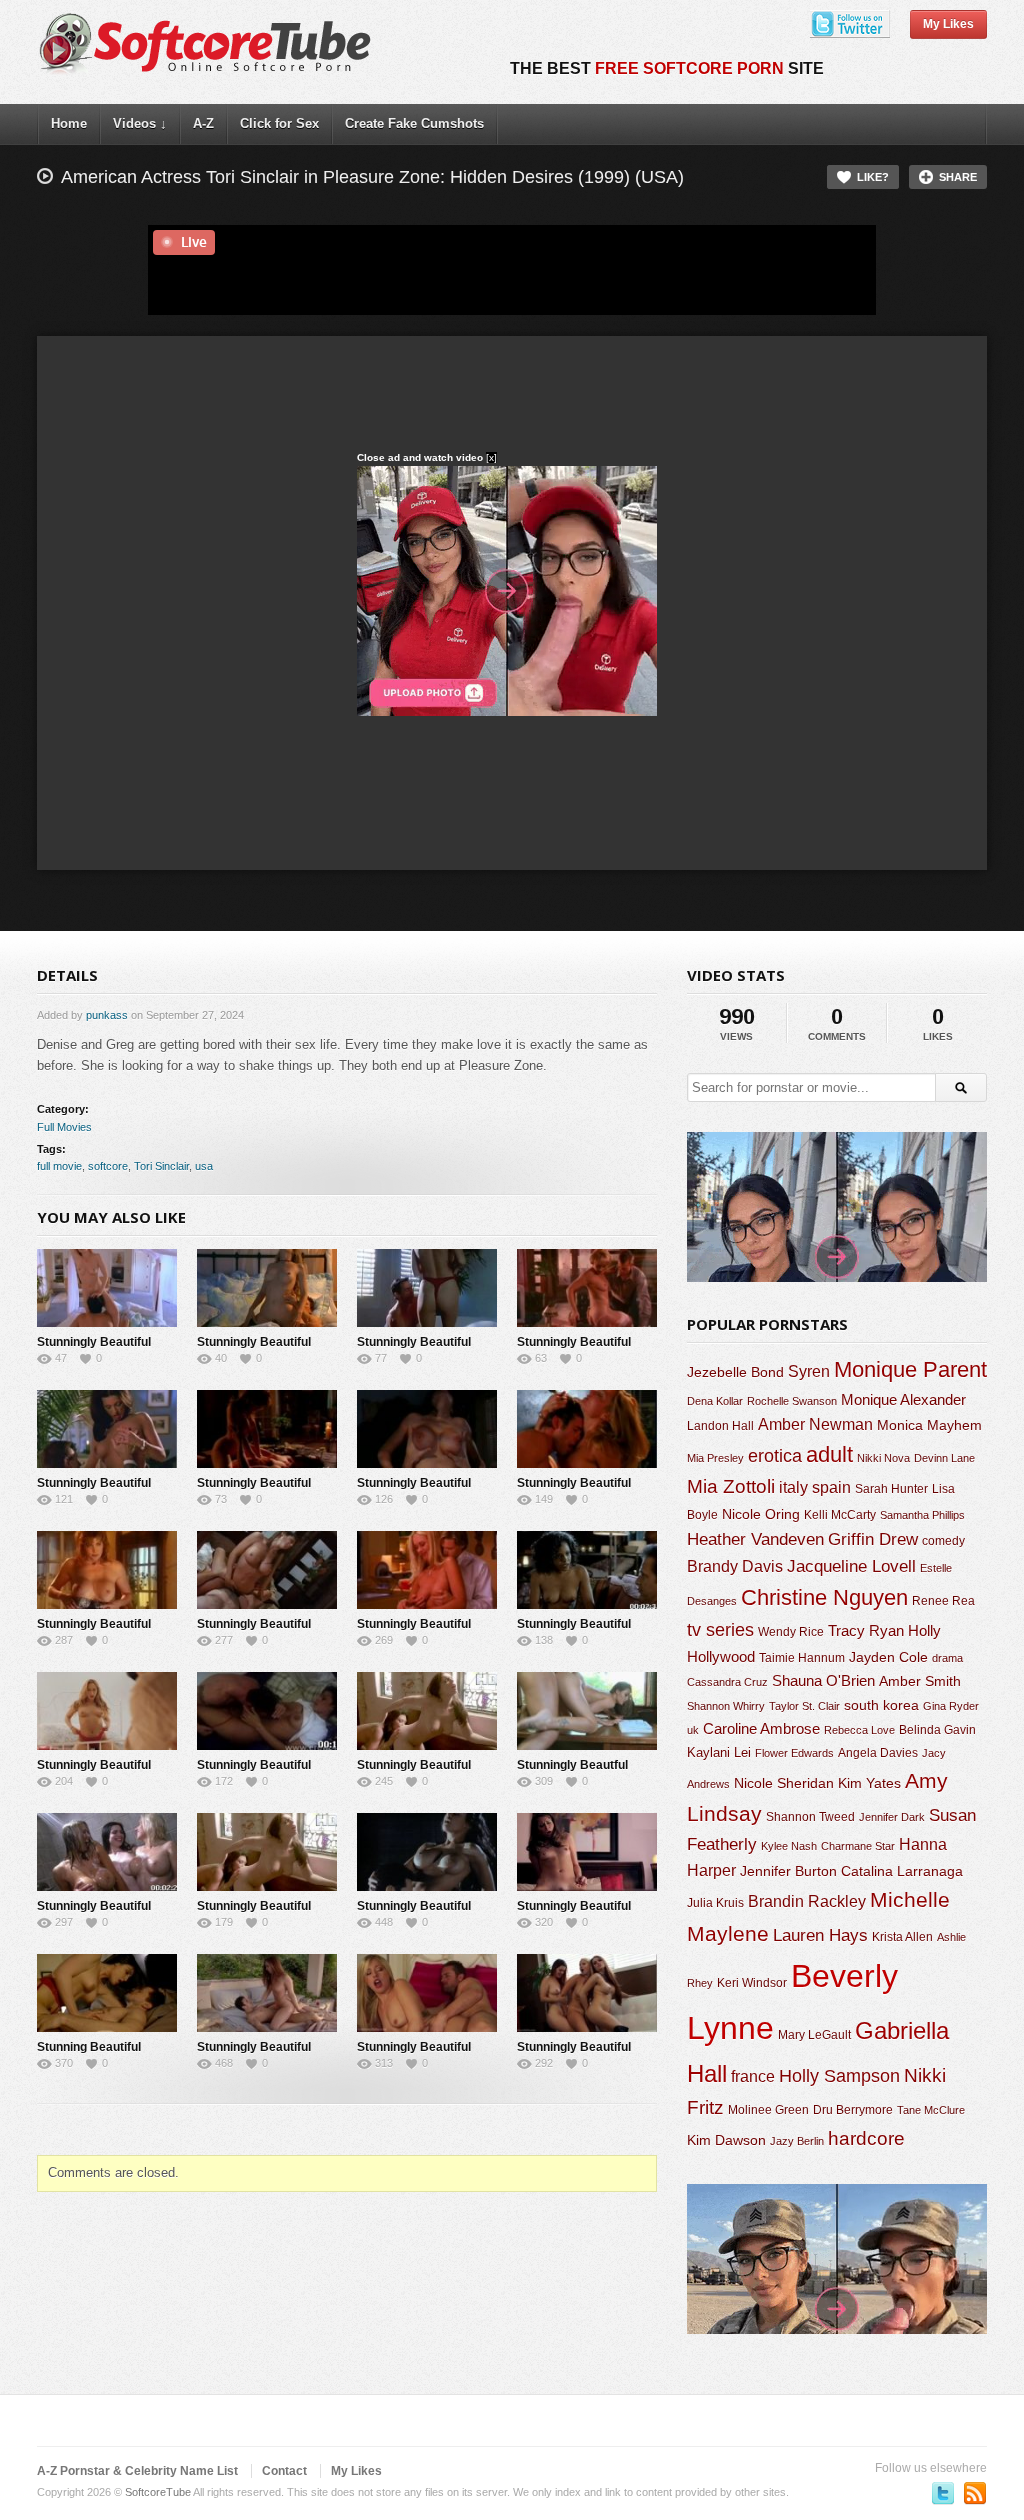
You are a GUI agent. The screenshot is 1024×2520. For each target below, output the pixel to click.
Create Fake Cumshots (414, 123)
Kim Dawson (726, 2140)
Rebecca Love (859, 1730)
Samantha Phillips (922, 1515)
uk (693, 1730)
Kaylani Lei (719, 1752)
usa (204, 1166)
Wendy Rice (791, 1632)
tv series (720, 1630)
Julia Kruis (715, 1903)
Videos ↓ (140, 123)
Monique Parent (910, 1369)
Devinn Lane (944, 1458)
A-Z (203, 123)
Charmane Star (858, 1846)
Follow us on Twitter (943, 2493)
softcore (108, 1166)
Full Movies (64, 1127)
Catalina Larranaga (902, 1871)
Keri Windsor (752, 1983)
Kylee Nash (789, 1846)
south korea (881, 1705)
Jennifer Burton (788, 1871)
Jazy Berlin (797, 2141)
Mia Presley (715, 1458)
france (753, 2076)
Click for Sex (279, 123)
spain (831, 1487)
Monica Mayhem (929, 1425)
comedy (943, 1540)
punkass (107, 1015)
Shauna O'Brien (823, 1680)
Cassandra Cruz (727, 1682)
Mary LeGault (814, 2035)
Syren (809, 1371)
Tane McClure (931, 2110)
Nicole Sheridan (784, 1783)
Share (958, 177)
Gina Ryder (951, 1706)
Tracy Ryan (866, 1630)
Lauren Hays (820, 1935)
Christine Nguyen (824, 1597)
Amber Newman (815, 1424)
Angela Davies (878, 1753)
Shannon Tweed (810, 1816)
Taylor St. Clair (804, 1706)
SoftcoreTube (158, 2492)
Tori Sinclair (161, 1166)
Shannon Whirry (726, 1706)
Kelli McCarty (840, 1514)
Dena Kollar (715, 1401)
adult (829, 1454)
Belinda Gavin (937, 1730)
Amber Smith (920, 1681)
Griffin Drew (873, 1539)
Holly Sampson (839, 2076)
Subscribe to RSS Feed (975, 2493)
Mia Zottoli (731, 1486)
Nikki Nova (883, 1458)
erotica (775, 1456)
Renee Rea (943, 1600)
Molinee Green (768, 2109)
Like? (873, 177)
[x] (491, 457)
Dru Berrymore (853, 2110)
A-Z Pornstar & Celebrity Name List (137, 2471)
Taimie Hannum (802, 1658)
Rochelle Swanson (792, 1401)
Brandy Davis (735, 1566)
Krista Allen (902, 1937)
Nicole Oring (761, 1514)
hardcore (866, 2138)
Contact (284, 2471)
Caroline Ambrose (761, 1728)
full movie (59, 1166)
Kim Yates (869, 1783)
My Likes (948, 24)
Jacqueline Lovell (851, 1566)
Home (69, 123)
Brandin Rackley (807, 1901)
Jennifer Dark (892, 1817)
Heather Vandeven (755, 1539)
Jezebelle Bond (735, 1372)
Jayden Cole (888, 1657)
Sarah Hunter (891, 1489)
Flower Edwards (794, 1753)
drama (947, 1658)
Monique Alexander (903, 1400)
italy (793, 1487)
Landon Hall (720, 1425)
